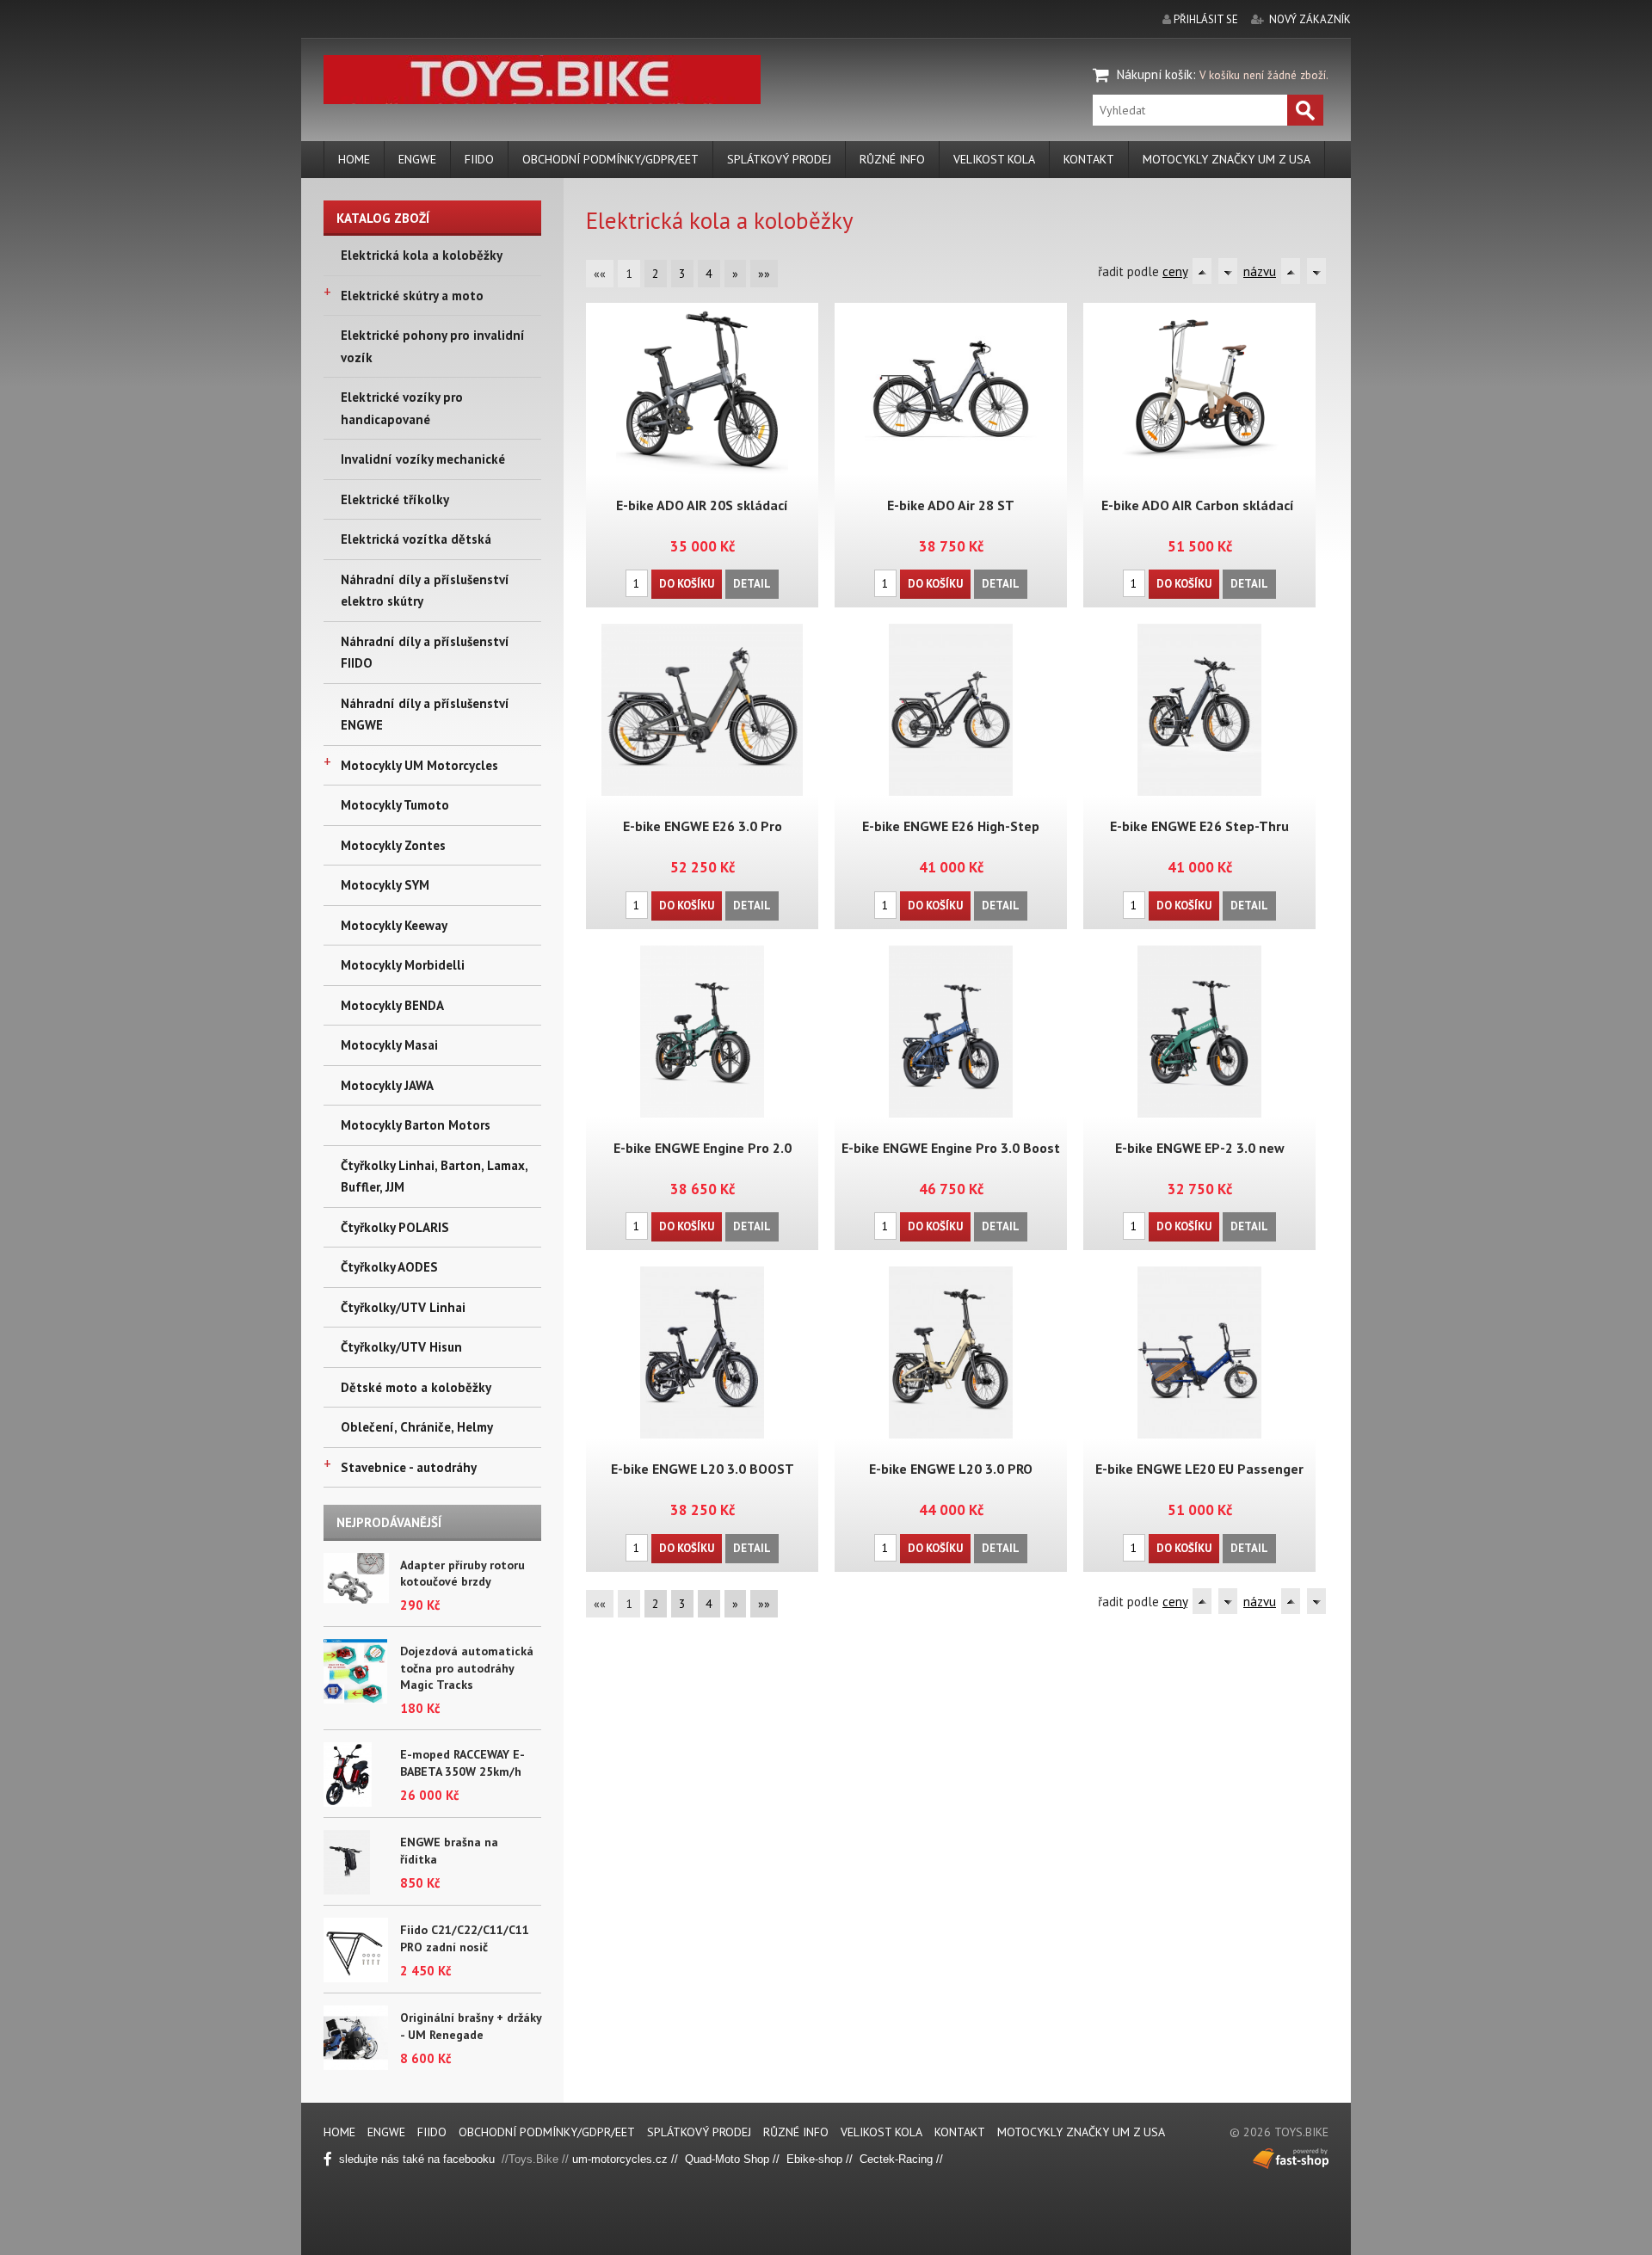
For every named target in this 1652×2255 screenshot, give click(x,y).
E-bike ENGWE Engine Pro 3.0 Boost (951, 1148)
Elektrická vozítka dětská (416, 539)
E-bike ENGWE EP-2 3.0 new (1200, 1148)
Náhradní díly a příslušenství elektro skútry (425, 591)
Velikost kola (994, 159)
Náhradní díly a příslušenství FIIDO (425, 653)
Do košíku (687, 584)
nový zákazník (1310, 19)
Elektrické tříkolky (395, 499)
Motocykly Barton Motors (416, 1125)
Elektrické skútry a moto (412, 296)
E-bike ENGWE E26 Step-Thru (1199, 826)
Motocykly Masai (389, 1045)
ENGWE (417, 159)
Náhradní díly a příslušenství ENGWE (425, 715)
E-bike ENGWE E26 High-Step (951, 826)
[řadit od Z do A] (1228, 271)
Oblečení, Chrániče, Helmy (417, 1427)
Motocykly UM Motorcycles (419, 765)
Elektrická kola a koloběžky (422, 255)
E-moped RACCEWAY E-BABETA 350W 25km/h (462, 1763)
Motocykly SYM (385, 885)
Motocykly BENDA (392, 1005)
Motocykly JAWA (387, 1085)
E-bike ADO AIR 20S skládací (702, 505)
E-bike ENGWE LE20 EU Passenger (1199, 1469)
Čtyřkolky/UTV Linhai (403, 1307)
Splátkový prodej (779, 159)
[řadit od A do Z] (1202, 271)
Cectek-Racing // (901, 2159)
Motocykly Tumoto (395, 805)
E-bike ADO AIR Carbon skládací (1199, 505)
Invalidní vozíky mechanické (423, 459)
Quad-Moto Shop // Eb (743, 2159)
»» (764, 274)
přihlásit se (1206, 19)
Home (354, 159)
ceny (1175, 271)
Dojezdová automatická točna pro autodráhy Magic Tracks (467, 1668)
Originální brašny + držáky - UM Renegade (471, 2026)
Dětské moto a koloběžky (416, 1387)
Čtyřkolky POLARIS (395, 1227)
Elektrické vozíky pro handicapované (402, 408)
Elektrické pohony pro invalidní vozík (433, 346)
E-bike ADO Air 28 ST (951, 505)
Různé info (892, 159)
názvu (1260, 271)
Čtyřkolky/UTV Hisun (401, 1347)
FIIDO (479, 159)
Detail (752, 584)
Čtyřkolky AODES (389, 1267)
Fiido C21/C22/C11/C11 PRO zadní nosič (465, 1938)
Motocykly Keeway (394, 925)
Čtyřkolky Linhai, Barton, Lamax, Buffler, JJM (434, 1177)
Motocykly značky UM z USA (1227, 159)
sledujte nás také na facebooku (419, 2159)
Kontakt (1089, 159)
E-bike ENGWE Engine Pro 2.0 (703, 1148)
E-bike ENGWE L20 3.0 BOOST (703, 1469)
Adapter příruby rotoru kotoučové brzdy (462, 1574)
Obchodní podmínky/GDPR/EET (610, 159)
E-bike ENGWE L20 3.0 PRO (951, 1469)
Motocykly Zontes (393, 845)
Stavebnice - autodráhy (409, 1467)
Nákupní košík (1155, 74)
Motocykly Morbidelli (403, 965)
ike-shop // (830, 2159)
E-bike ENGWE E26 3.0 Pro (703, 826)
